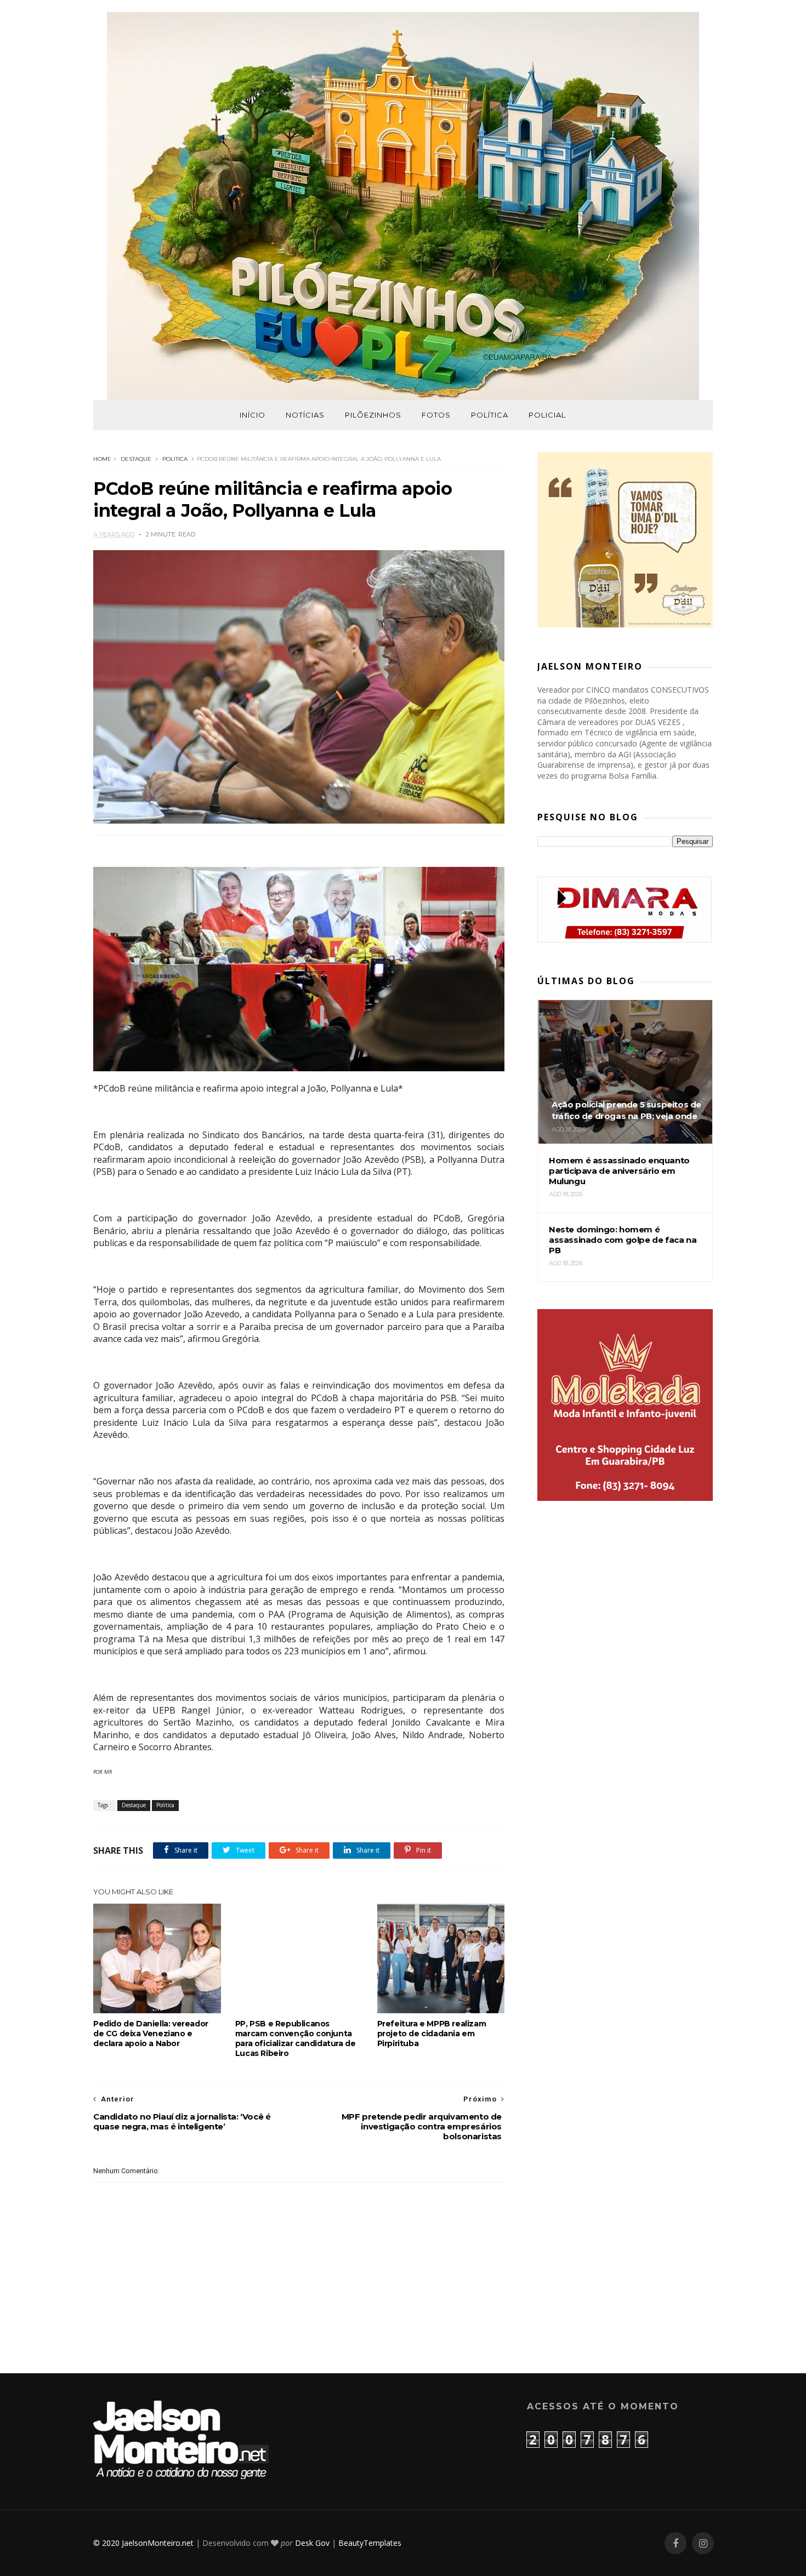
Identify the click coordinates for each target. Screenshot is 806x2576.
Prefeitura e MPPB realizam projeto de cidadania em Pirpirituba (432, 2034)
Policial (547, 415)
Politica (175, 459)
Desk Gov (312, 2543)
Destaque (136, 459)
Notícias (305, 415)
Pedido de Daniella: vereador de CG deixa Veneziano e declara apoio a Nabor (151, 2034)
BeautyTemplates (370, 2543)
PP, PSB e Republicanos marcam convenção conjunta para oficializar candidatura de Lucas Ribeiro (296, 2038)
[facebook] (676, 2543)
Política (490, 415)
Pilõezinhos (373, 415)
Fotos (436, 415)
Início (252, 415)
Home (102, 459)
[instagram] (703, 2543)
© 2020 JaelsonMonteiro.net (143, 2543)
